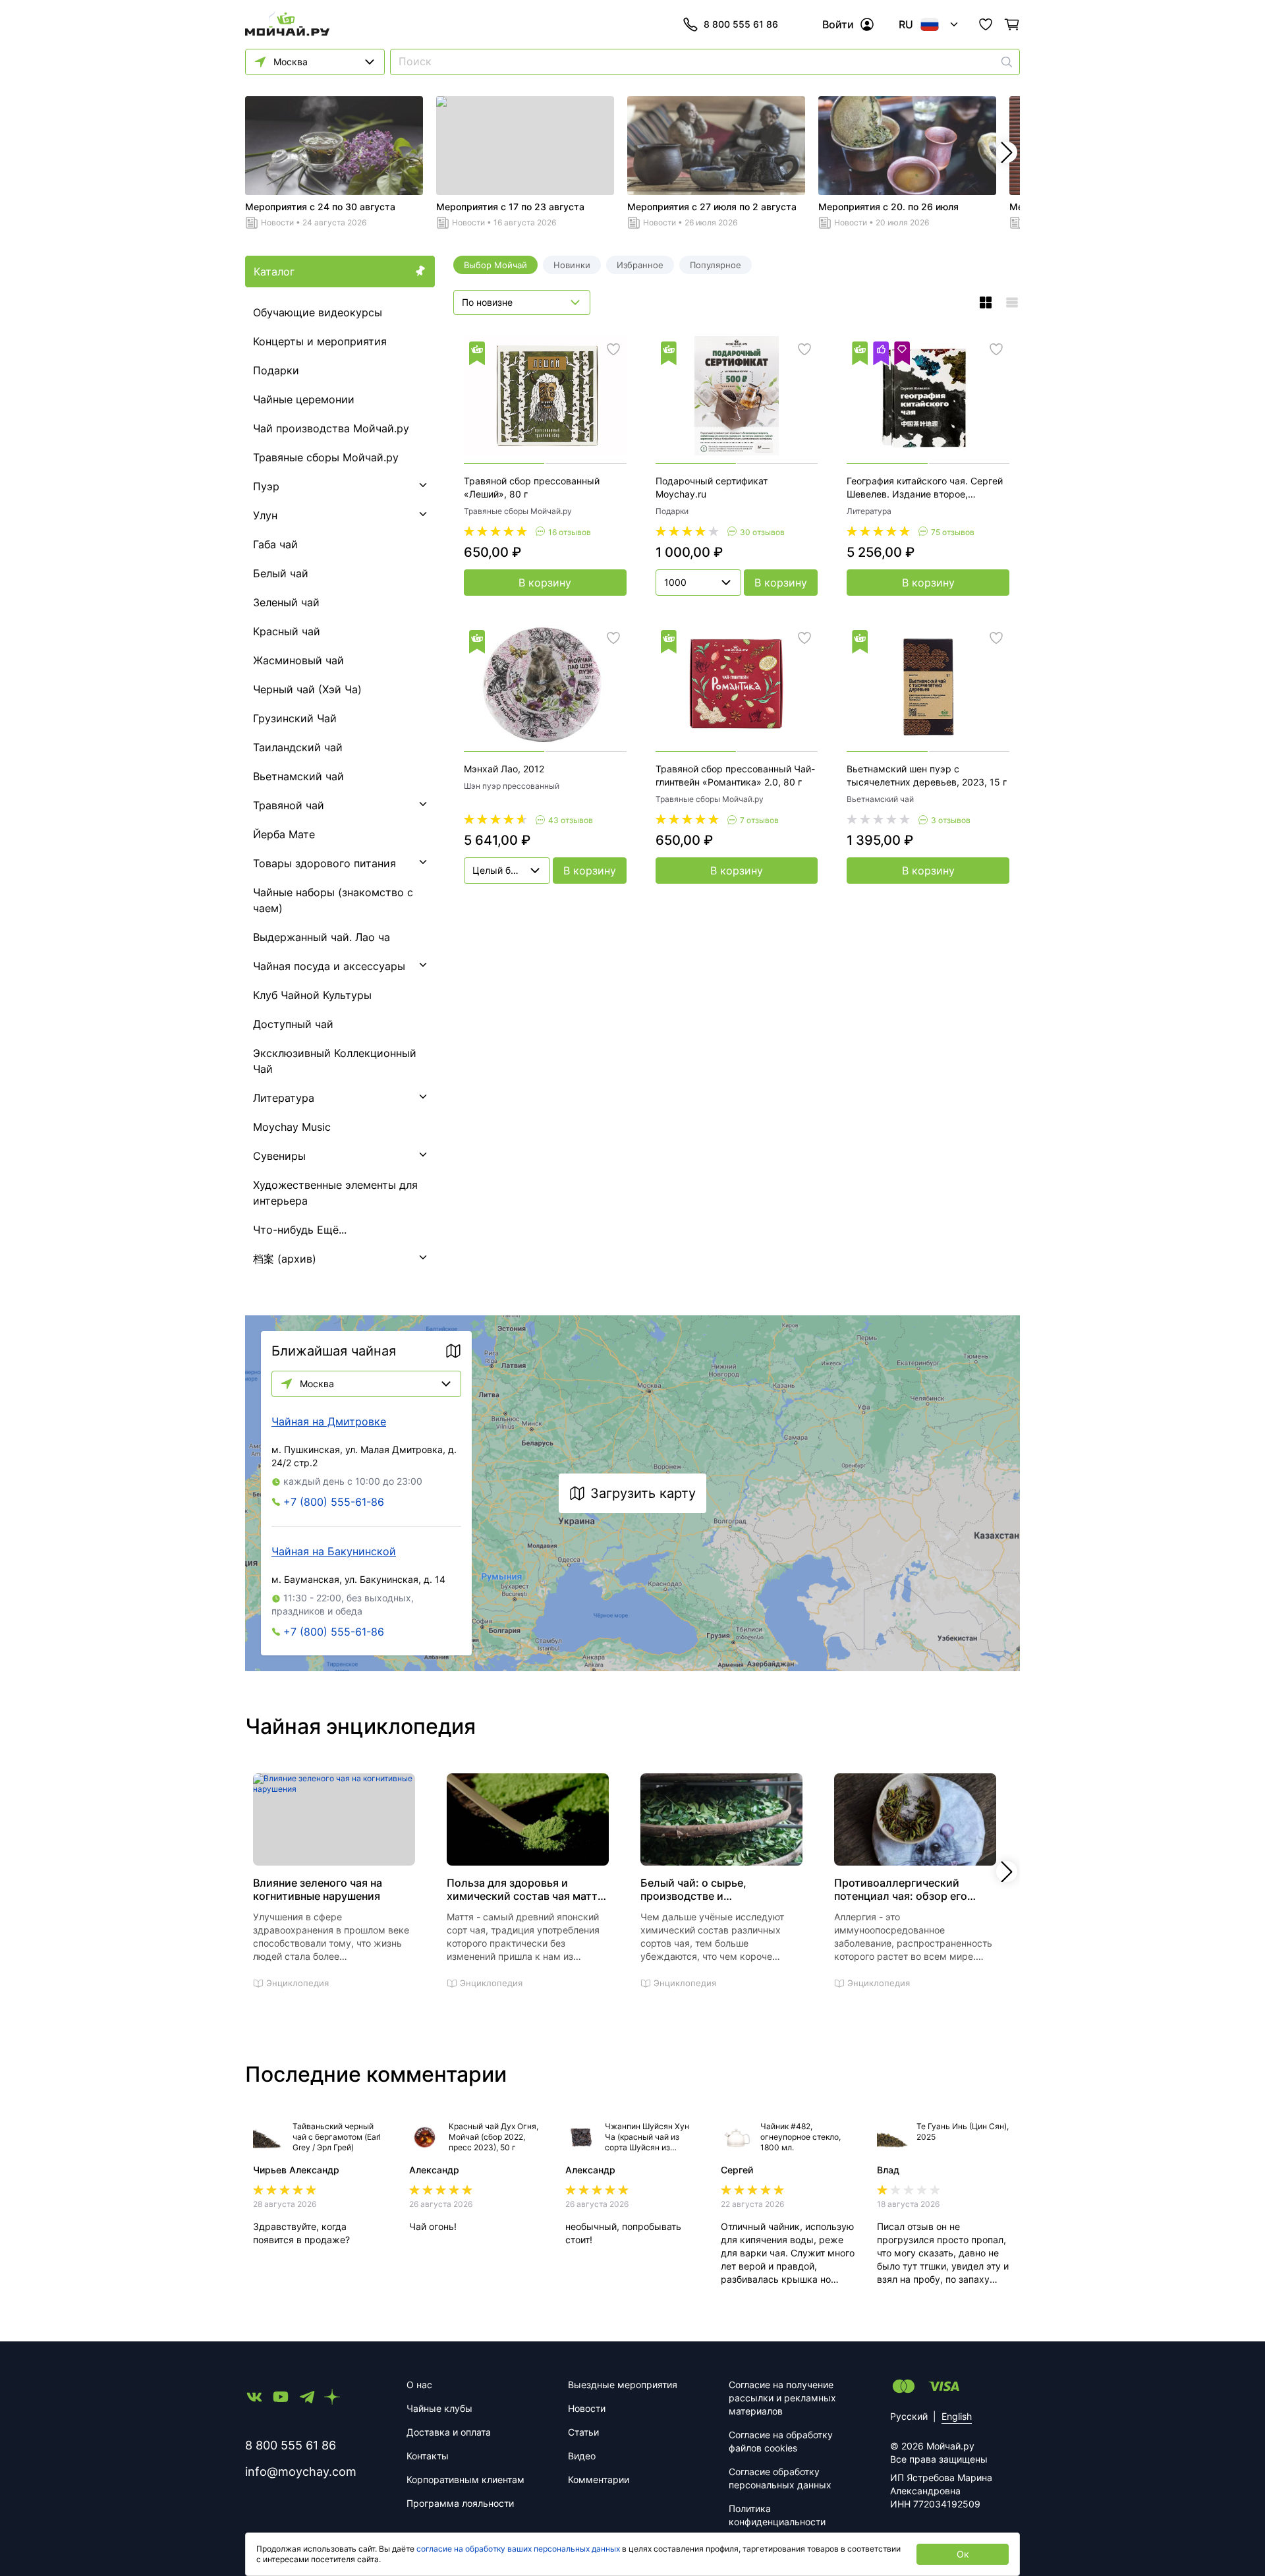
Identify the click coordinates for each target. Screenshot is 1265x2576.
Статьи (583, 2432)
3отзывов (951, 820)
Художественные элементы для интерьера (335, 1193)
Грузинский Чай (295, 718)
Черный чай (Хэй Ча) (307, 689)
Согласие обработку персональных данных (780, 2478)
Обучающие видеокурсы (318, 312)
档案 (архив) (285, 1259)
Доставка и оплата (449, 2432)
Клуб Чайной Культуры (312, 995)
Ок (963, 2554)
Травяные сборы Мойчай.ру (326, 457)
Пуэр (266, 486)
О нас (419, 2385)
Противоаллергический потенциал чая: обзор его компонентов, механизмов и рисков (908, 1889)
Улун (265, 515)
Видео (582, 2456)
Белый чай (281, 573)
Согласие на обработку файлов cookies (781, 2441)
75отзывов (953, 532)
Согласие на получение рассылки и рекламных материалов (782, 2398)
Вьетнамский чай (298, 776)
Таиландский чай (298, 747)
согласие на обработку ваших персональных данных (518, 2549)
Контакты (428, 2456)
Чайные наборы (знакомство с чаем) (333, 900)
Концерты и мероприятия (320, 341)
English (957, 2416)
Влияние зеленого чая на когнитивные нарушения (318, 1889)
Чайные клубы (439, 2408)
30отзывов (762, 532)
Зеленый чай (286, 602)
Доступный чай (293, 1024)
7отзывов (759, 820)
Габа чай (275, 544)
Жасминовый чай (298, 660)
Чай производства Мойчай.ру (331, 428)
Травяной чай (289, 805)
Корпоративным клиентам (465, 2479)
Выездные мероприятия (623, 2385)
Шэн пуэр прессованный (512, 786)
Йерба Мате (284, 834)
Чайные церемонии (304, 399)
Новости (277, 222)
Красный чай (287, 631)
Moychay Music (292, 1127)
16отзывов (570, 532)
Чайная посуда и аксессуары (329, 966)
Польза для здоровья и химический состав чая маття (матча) (525, 1889)
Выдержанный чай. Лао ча (322, 937)
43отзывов (571, 820)
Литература (284, 1098)
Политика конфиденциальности (777, 2515)
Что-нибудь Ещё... (300, 1230)
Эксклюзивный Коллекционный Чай (335, 1061)
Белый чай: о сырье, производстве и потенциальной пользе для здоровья (711, 1889)
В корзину (545, 583)
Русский (909, 2416)
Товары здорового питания (324, 863)
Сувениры (279, 1156)
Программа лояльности (460, 2503)
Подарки (276, 370)
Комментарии (599, 2479)
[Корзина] (1012, 24)
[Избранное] (986, 24)
